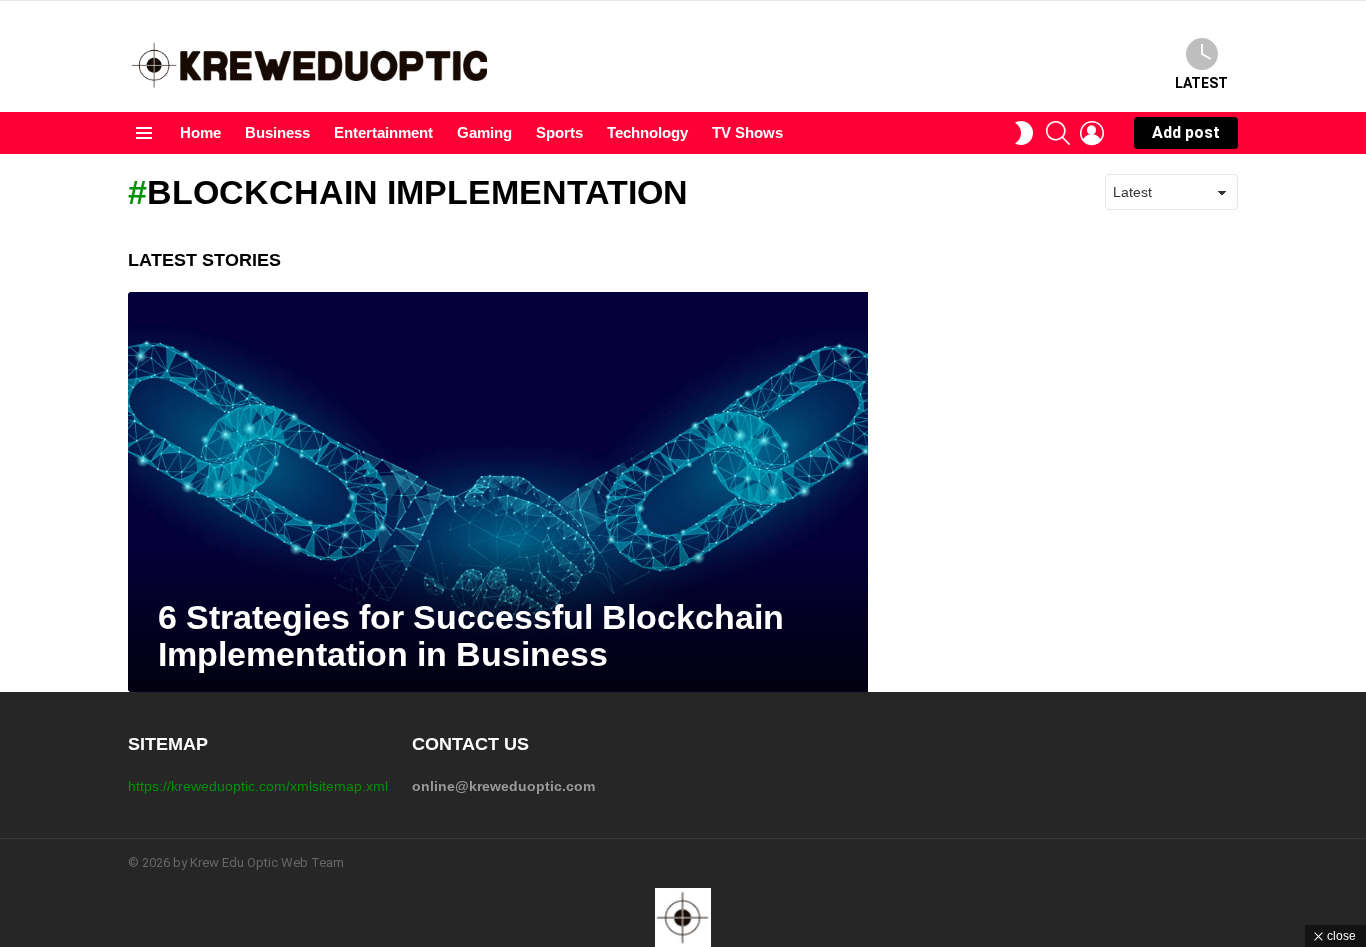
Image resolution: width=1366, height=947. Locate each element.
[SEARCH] (1058, 133)
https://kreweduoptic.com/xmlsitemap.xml (258, 786)
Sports (559, 132)
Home (200, 132)
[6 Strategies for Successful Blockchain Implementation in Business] (498, 492)
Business (277, 132)
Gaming (484, 132)
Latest (1201, 83)
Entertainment (383, 132)
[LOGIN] (1092, 133)
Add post (1186, 132)
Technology (647, 132)
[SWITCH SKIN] (1024, 133)
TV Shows (747, 132)
